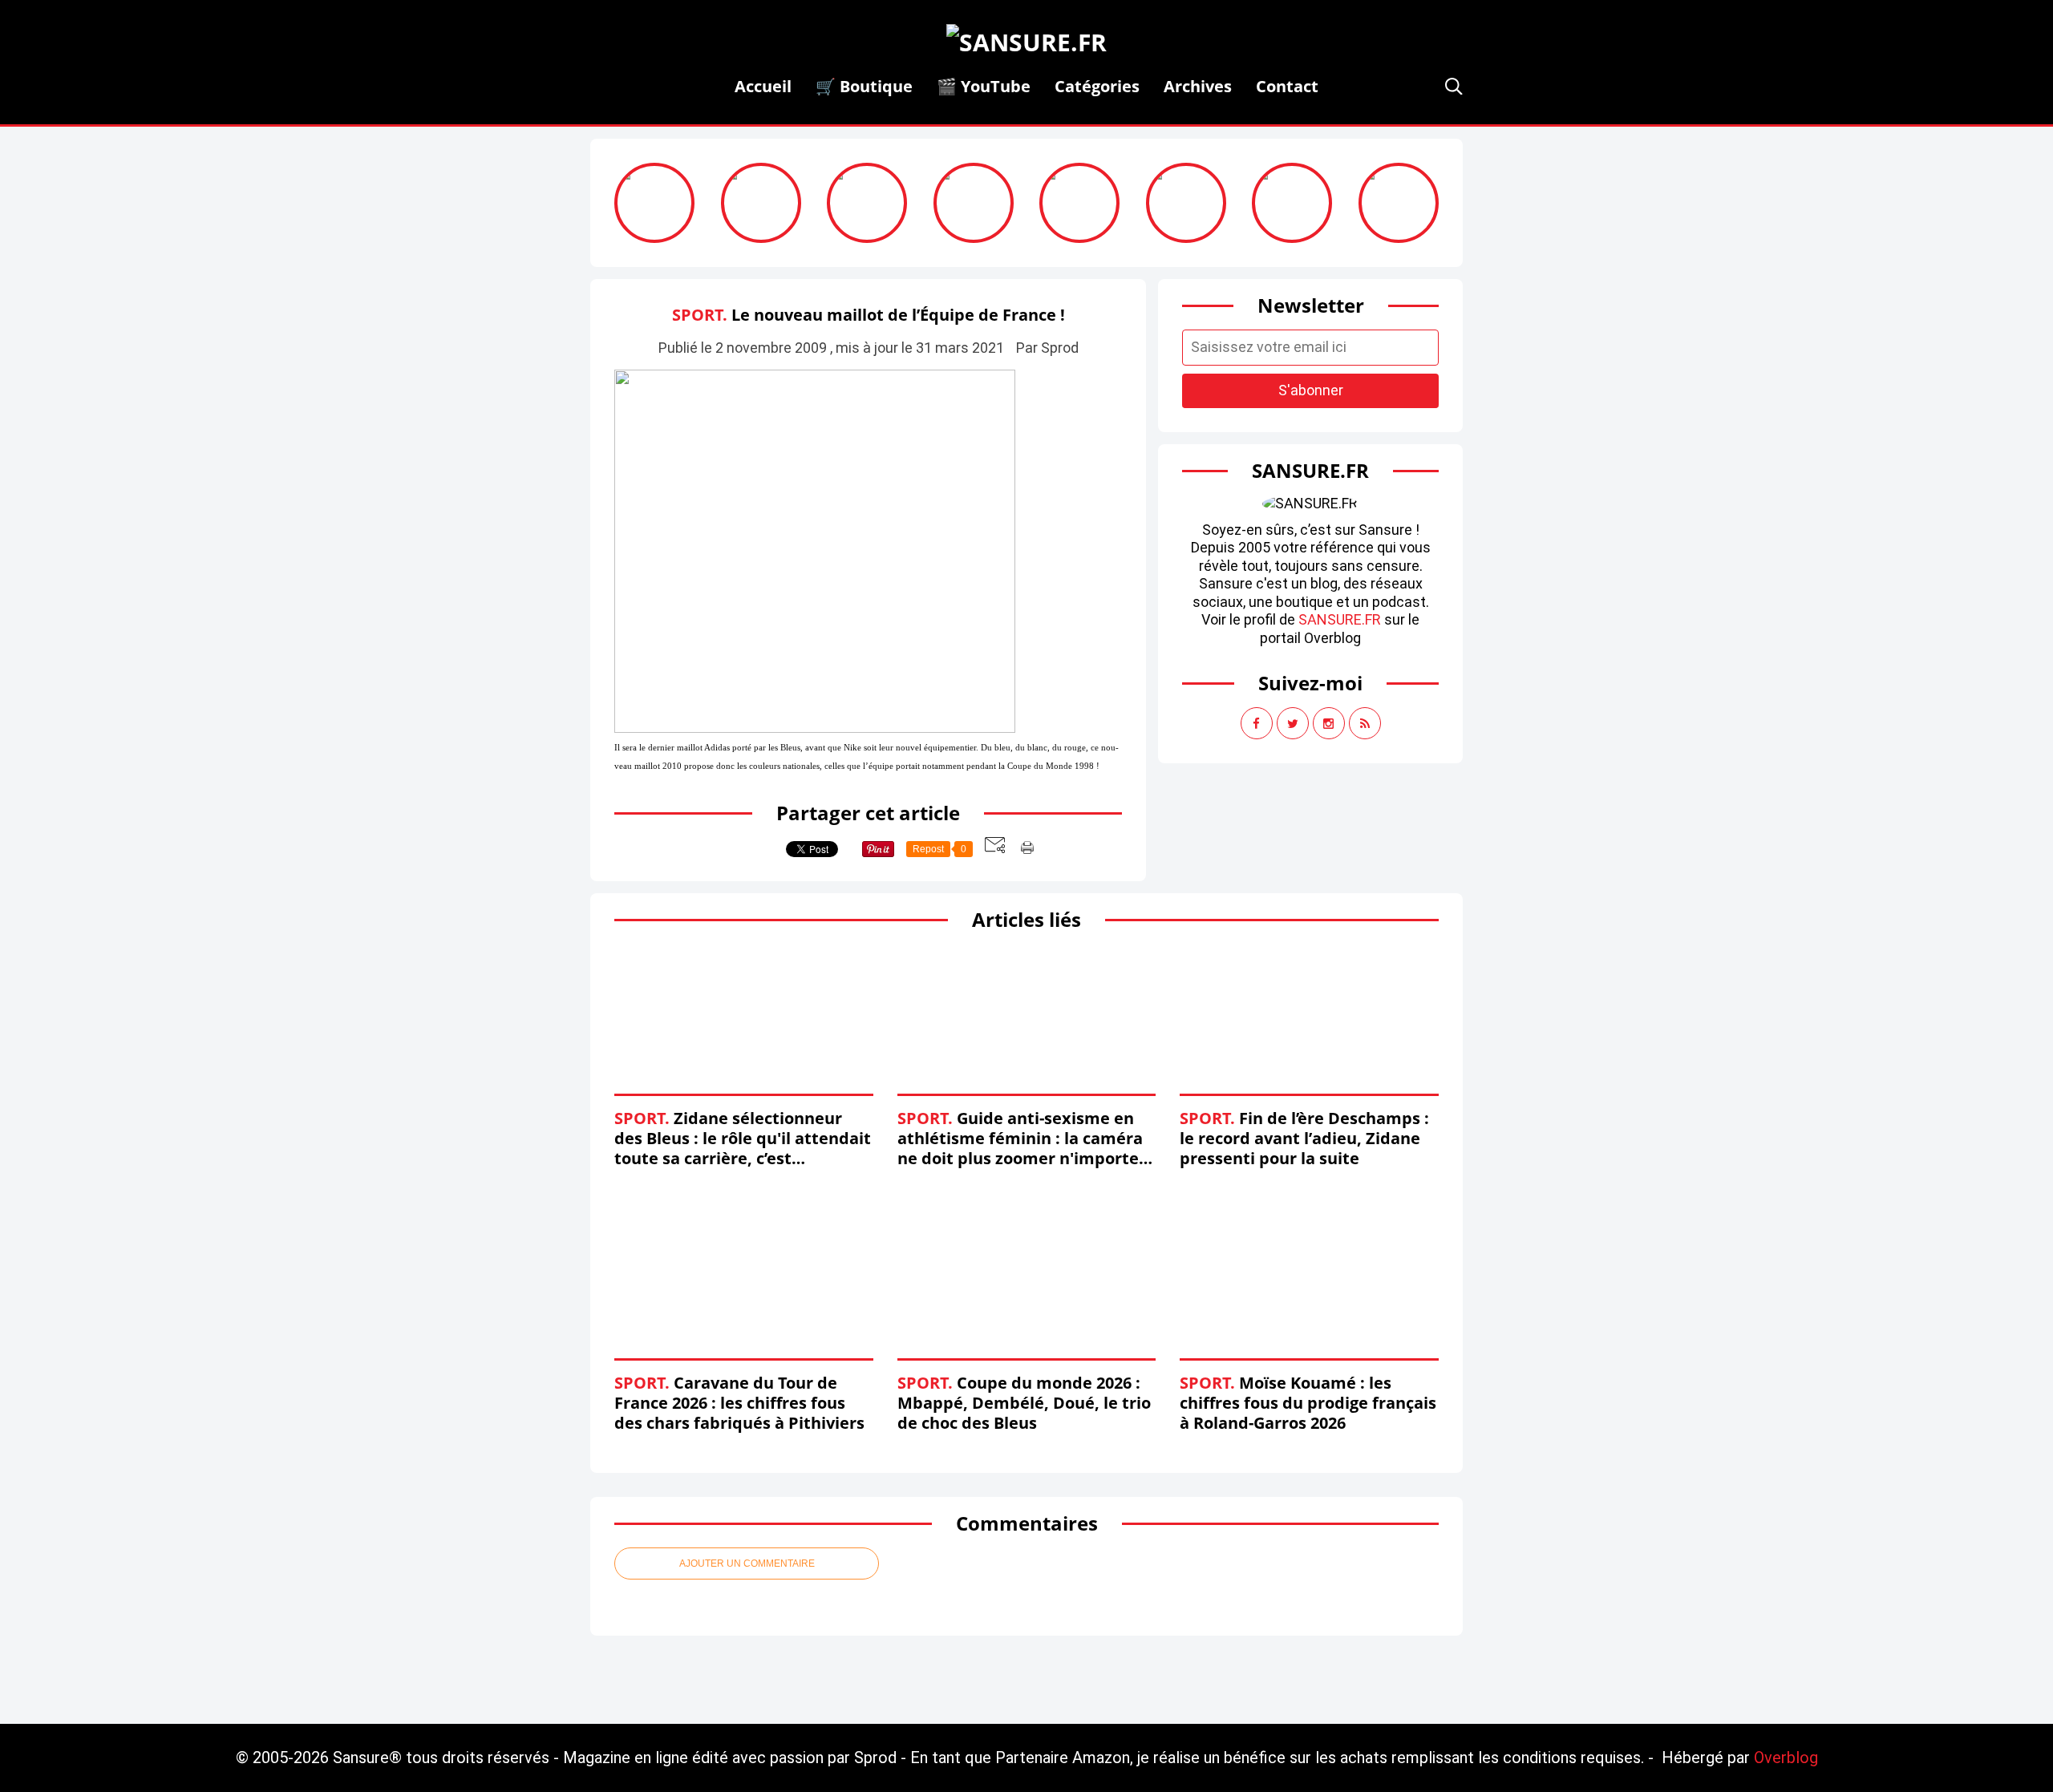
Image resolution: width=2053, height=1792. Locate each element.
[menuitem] (763, 86)
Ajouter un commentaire (747, 1563)
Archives (1198, 86)
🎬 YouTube (984, 86)
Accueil (763, 86)
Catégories (1097, 86)
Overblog (1786, 1758)
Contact (1287, 86)
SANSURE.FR (1340, 619)
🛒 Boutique (864, 86)
